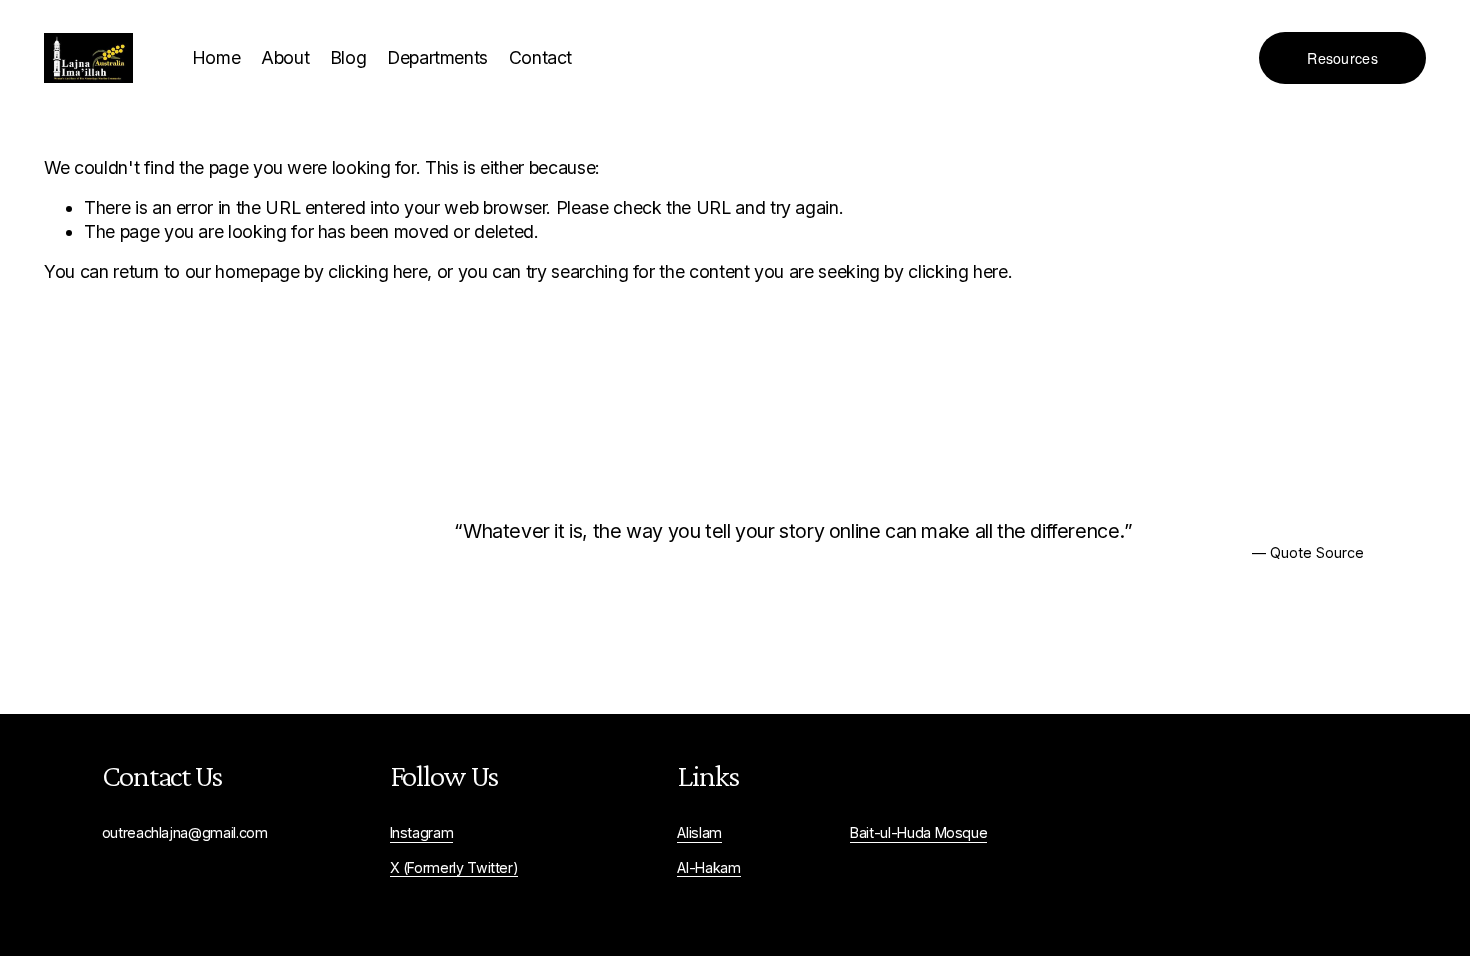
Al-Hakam (708, 867)
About (285, 57)
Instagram (422, 832)
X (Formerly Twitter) (454, 867)
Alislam (699, 832)
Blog (348, 57)
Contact (541, 57)
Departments (437, 57)
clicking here (377, 271)
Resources (1342, 58)
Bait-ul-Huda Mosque (918, 832)
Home (216, 57)
